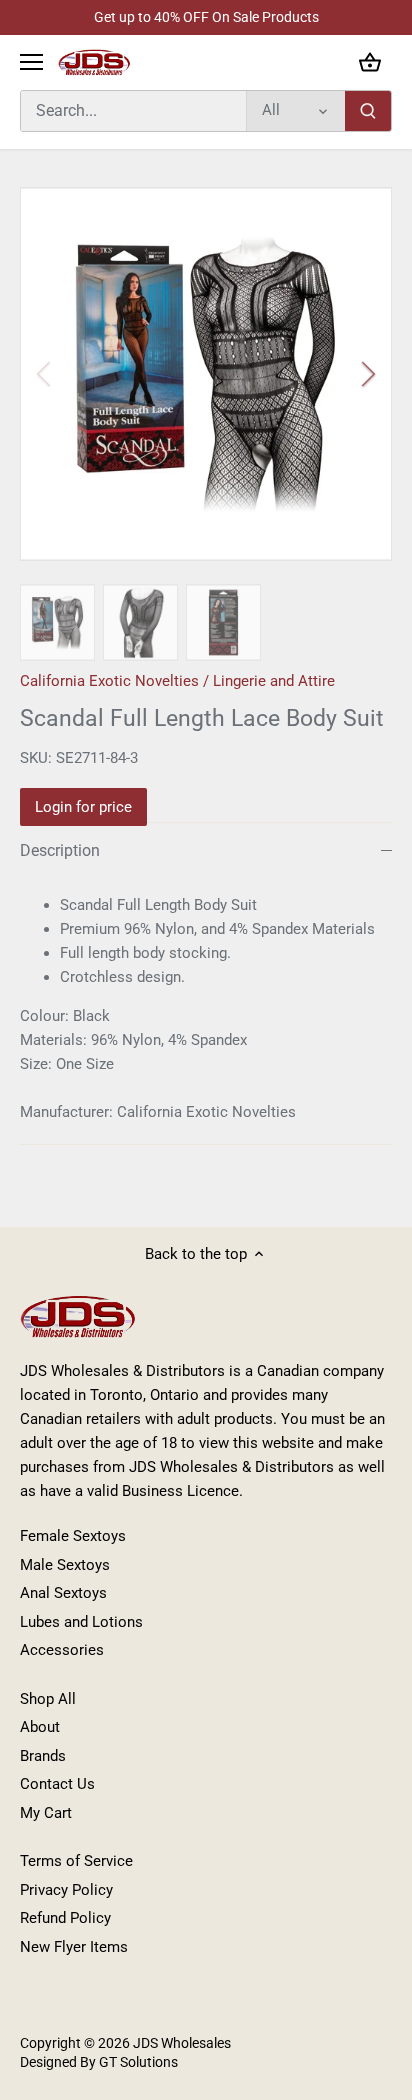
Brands (43, 1756)
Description (60, 850)
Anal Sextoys (63, 1593)
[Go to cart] (370, 62)
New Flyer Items (74, 1947)
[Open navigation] (31, 62)
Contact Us (57, 1784)
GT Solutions (137, 2062)
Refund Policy (65, 1918)
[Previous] (45, 374)
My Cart (46, 1813)
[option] (206, 374)
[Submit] (368, 111)
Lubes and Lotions (81, 1622)
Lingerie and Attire (274, 681)
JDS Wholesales (182, 2043)
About (40, 1727)
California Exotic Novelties (109, 681)
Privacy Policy (66, 1890)
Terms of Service (76, 1861)
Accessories (62, 1650)
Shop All (48, 1699)
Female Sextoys (73, 1536)
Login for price (83, 807)
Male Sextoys (65, 1565)
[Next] (367, 374)
